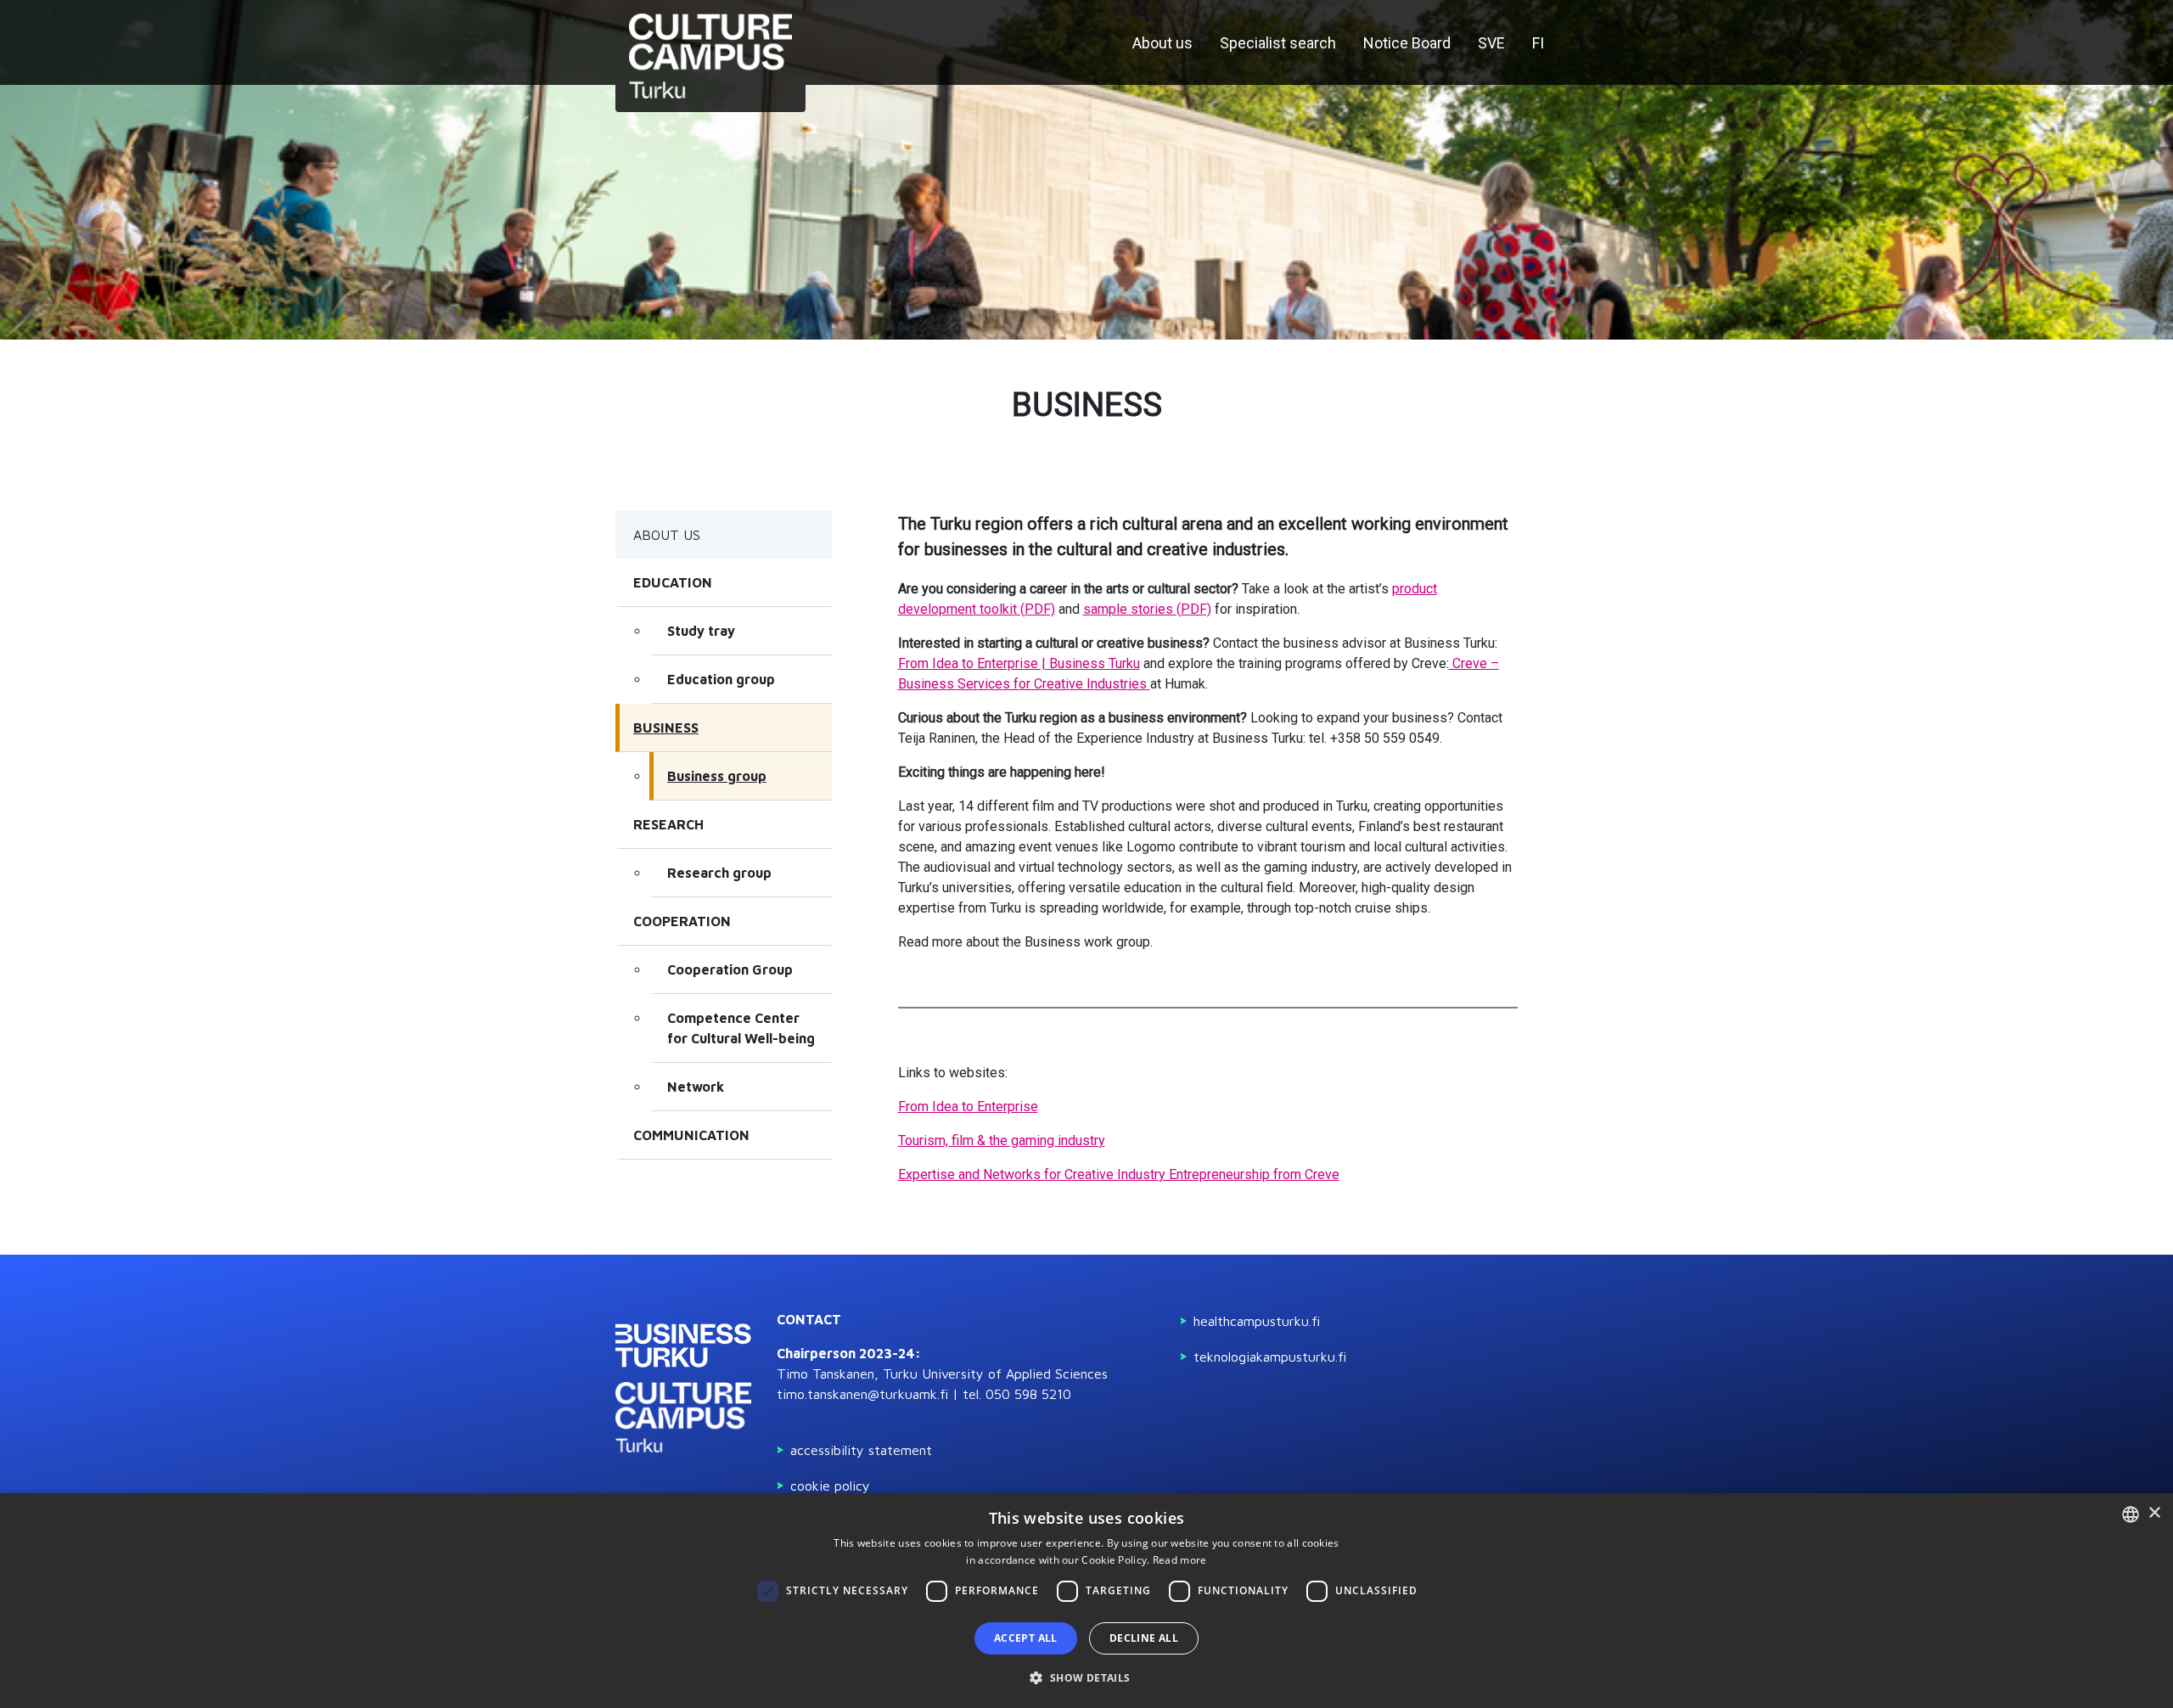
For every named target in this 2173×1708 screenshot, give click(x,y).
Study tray (701, 631)
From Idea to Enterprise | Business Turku (1019, 663)
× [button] (2154, 1513)
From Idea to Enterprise (968, 1107)
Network (696, 1087)
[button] (1086, 1677)
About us (1162, 43)
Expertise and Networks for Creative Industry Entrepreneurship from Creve (1119, 1174)
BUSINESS (666, 728)
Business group (717, 776)
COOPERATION (682, 921)
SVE (1491, 43)
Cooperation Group (730, 969)
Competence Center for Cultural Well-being (741, 1028)
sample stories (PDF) (1147, 609)
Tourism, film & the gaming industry (1002, 1141)
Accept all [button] (1026, 1638)
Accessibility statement (861, 1450)
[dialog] (1086, 1601)
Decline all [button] (1144, 1638)
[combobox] (2131, 1514)
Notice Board (1407, 43)
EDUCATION (673, 582)
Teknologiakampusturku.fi (1270, 1357)
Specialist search (1278, 43)
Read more (1180, 1560)
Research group (719, 873)
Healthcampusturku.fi (1257, 1321)
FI (1538, 43)
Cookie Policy (830, 1486)
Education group (721, 679)
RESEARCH (668, 824)
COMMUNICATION (691, 1135)
